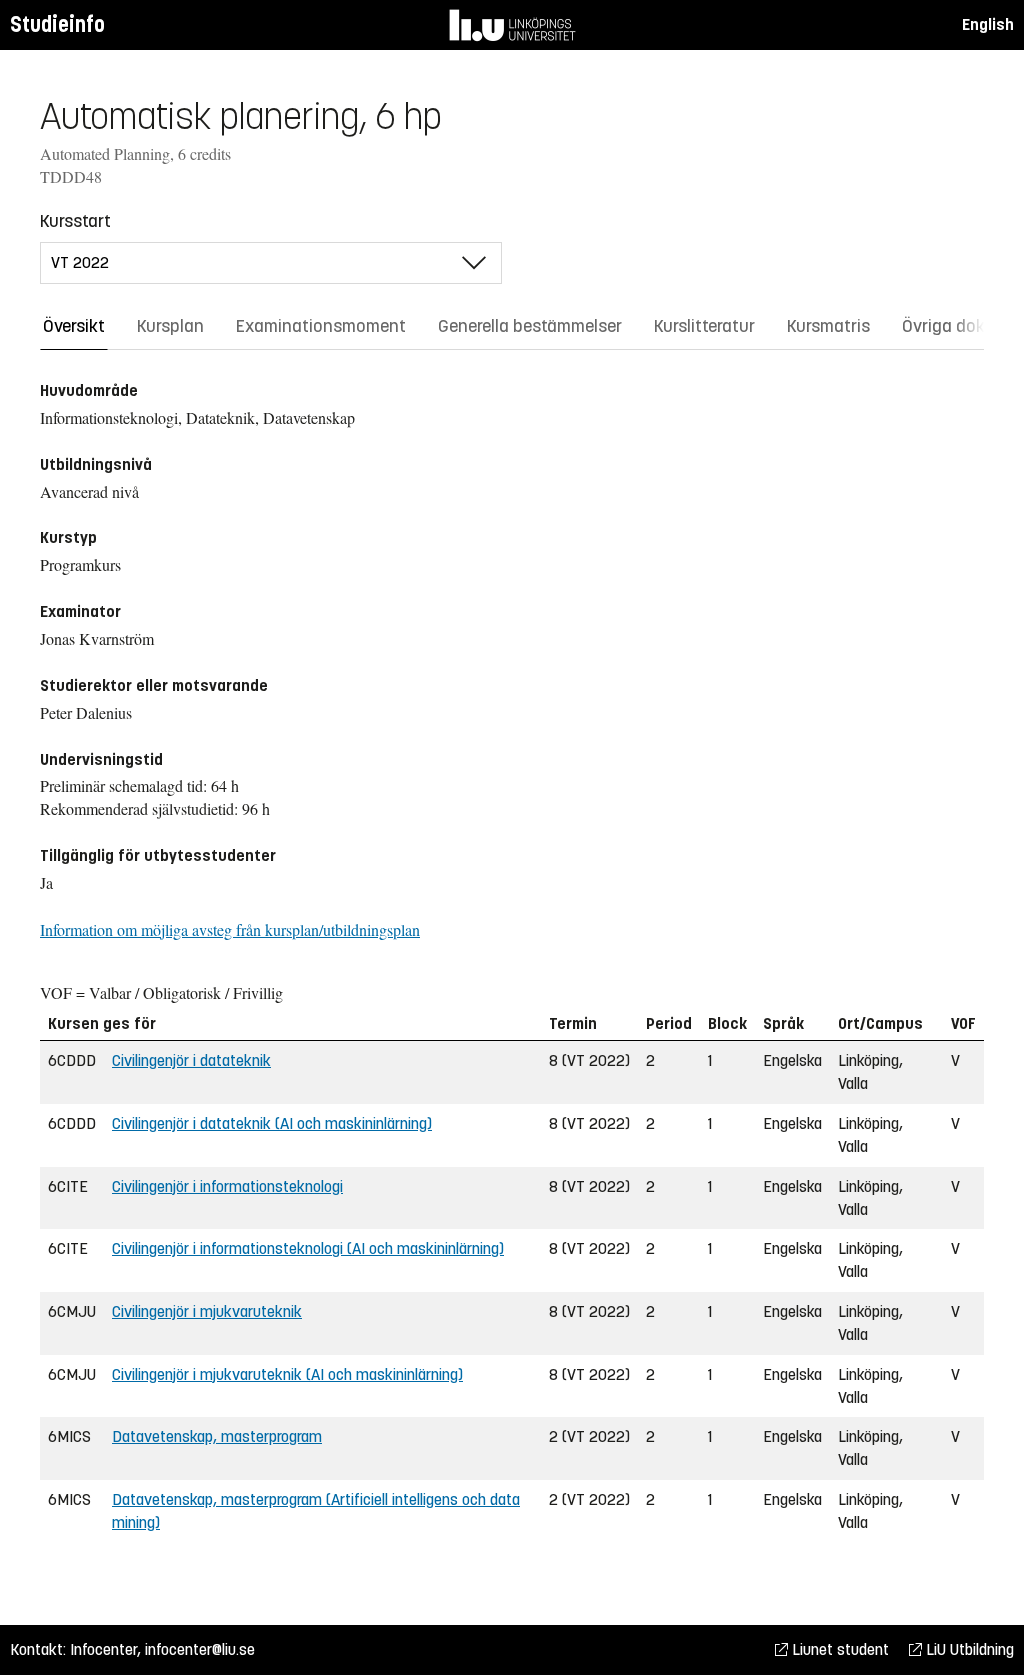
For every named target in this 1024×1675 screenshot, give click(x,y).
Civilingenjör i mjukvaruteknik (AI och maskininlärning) (287, 1374)
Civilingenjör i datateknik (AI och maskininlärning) (272, 1123)
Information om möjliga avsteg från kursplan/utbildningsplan (230, 929)
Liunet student (838, 1649)
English (988, 24)
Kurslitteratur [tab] (704, 326)
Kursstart (75, 221)
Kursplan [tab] (170, 326)
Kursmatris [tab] (828, 326)
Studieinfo (57, 24)
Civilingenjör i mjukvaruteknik (207, 1311)
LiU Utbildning (968, 1649)
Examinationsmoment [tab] (321, 326)
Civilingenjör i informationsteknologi (227, 1186)
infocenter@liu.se (200, 1649)
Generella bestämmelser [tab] (530, 326)
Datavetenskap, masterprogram (217, 1436)
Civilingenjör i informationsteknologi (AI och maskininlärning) (308, 1248)
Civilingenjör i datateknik (191, 1060)
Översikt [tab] (74, 326)
